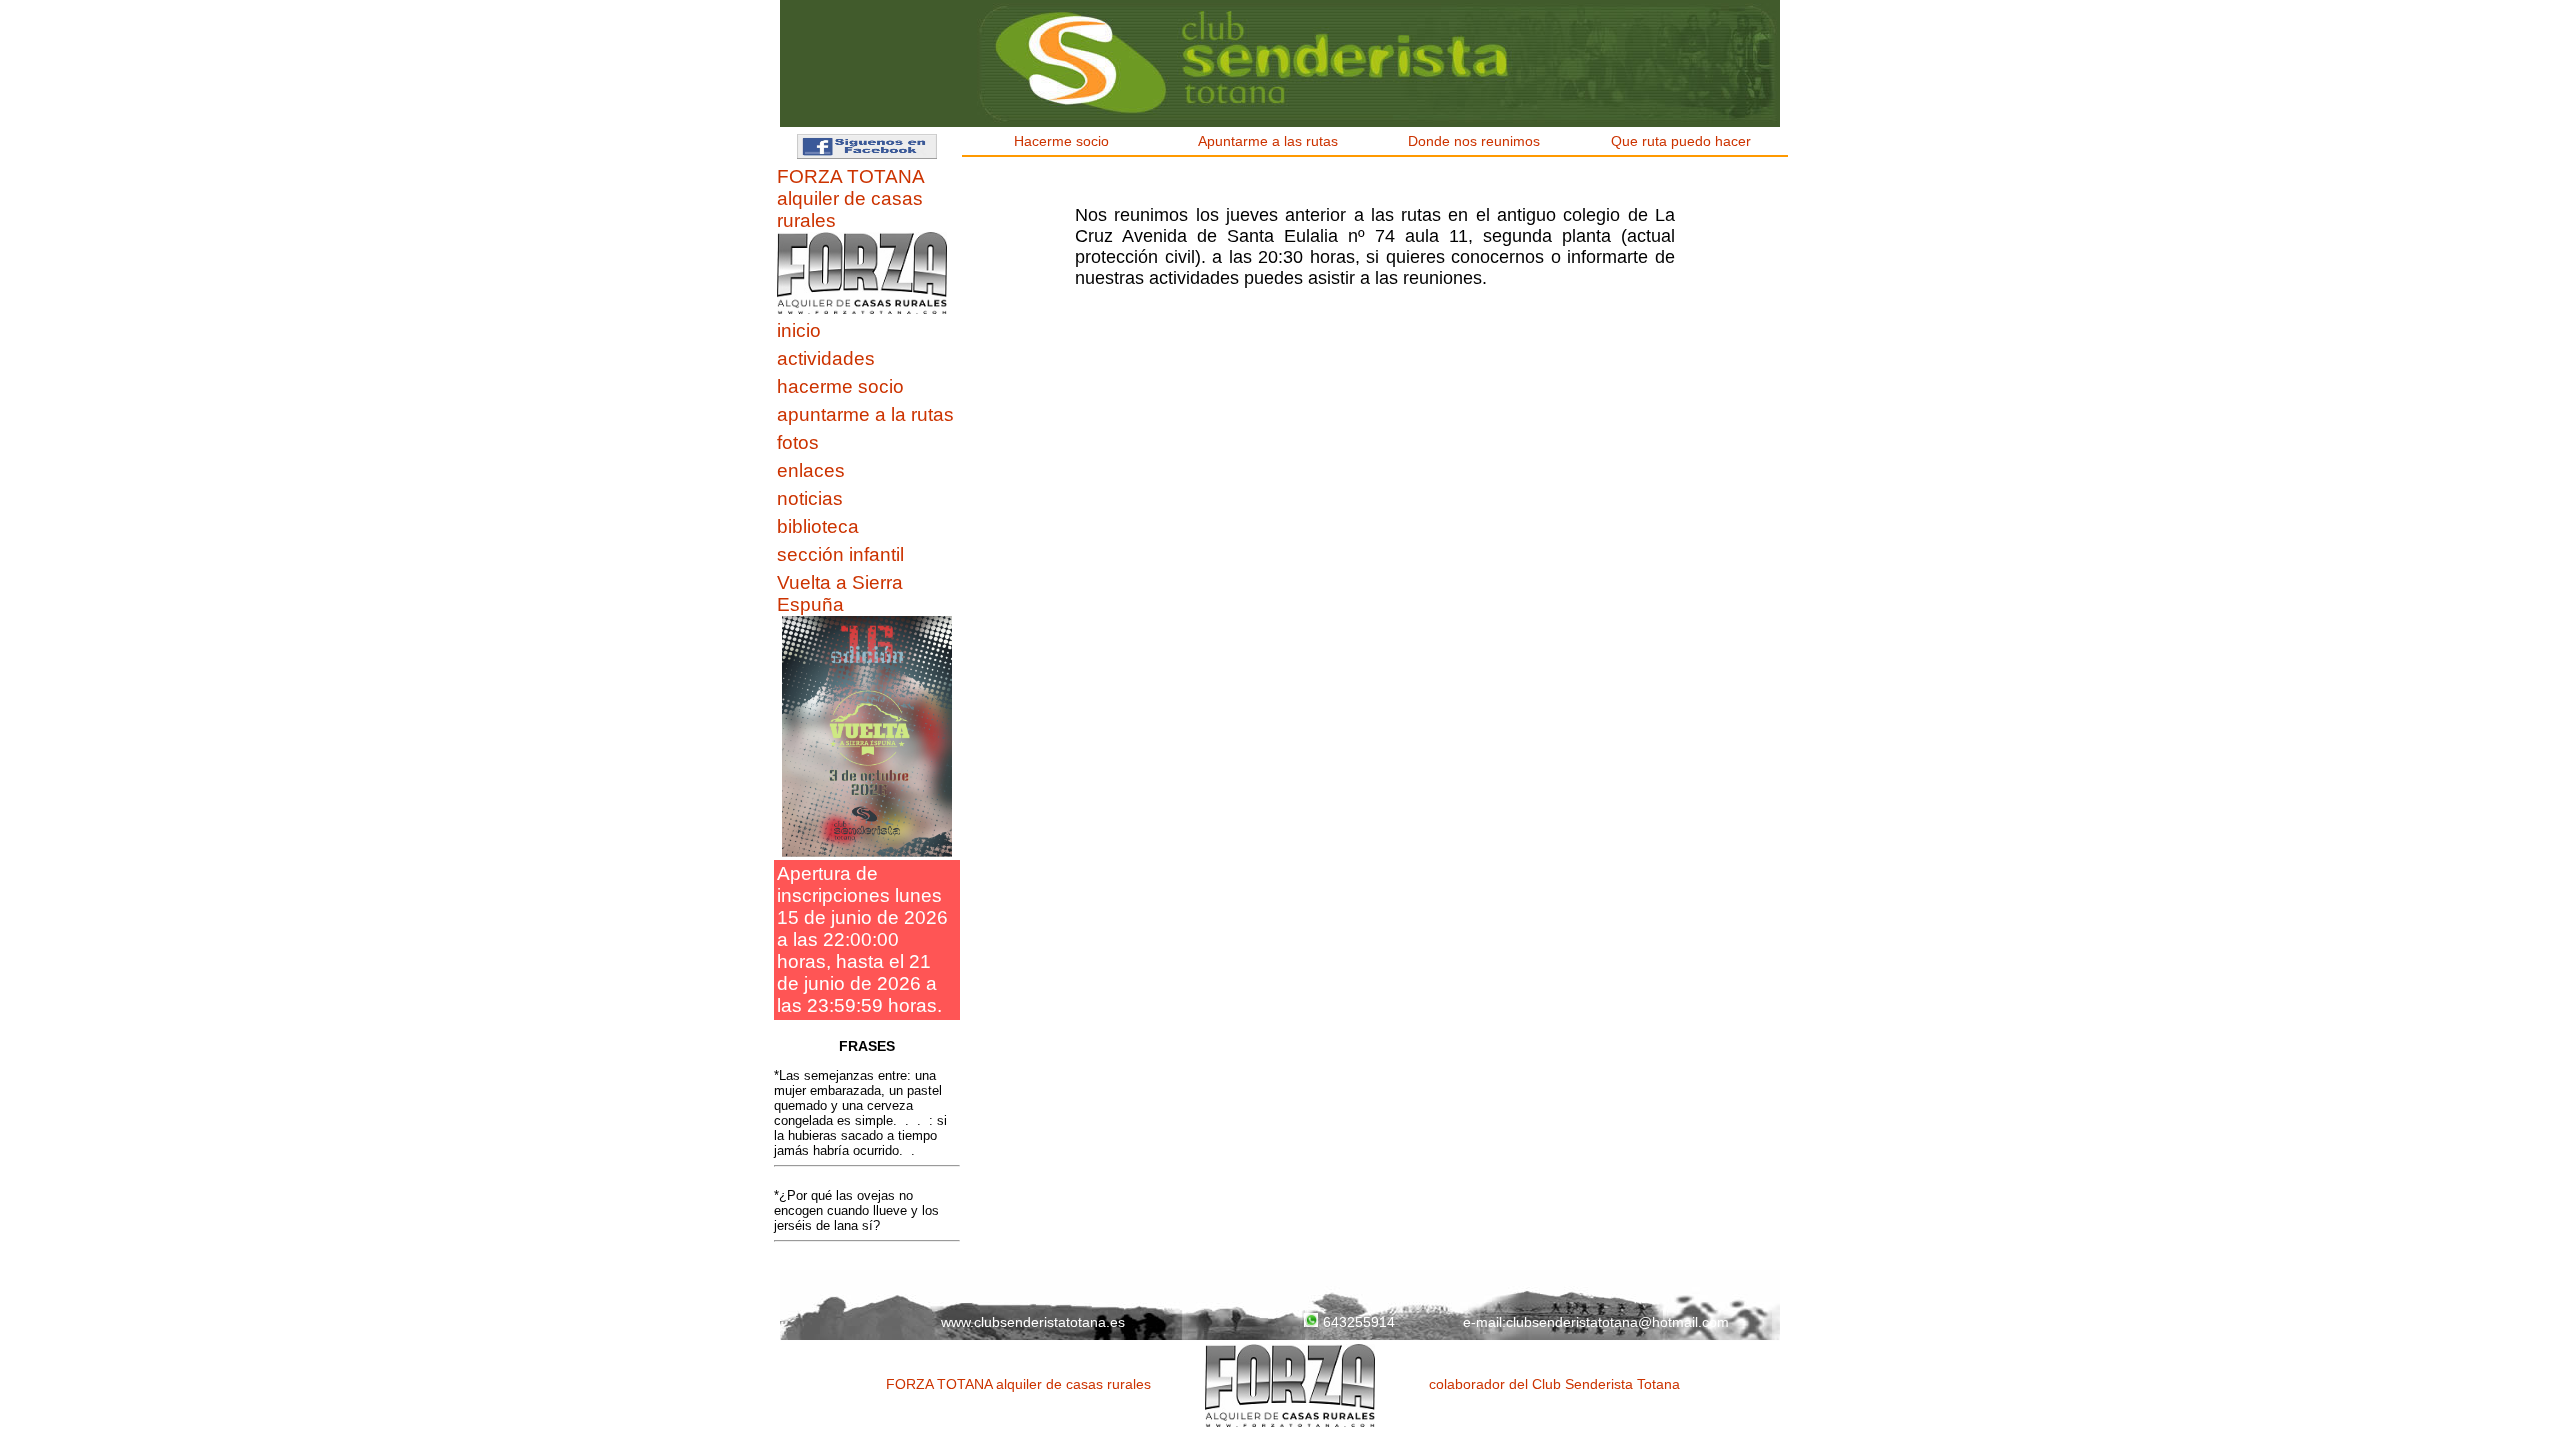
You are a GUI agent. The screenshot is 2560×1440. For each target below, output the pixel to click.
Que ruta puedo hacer (1685, 141)
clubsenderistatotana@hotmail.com (1617, 1322)
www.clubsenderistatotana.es (1033, 1322)
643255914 (1359, 1322)
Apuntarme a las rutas (1272, 141)
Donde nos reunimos (1478, 141)
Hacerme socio (1065, 141)
